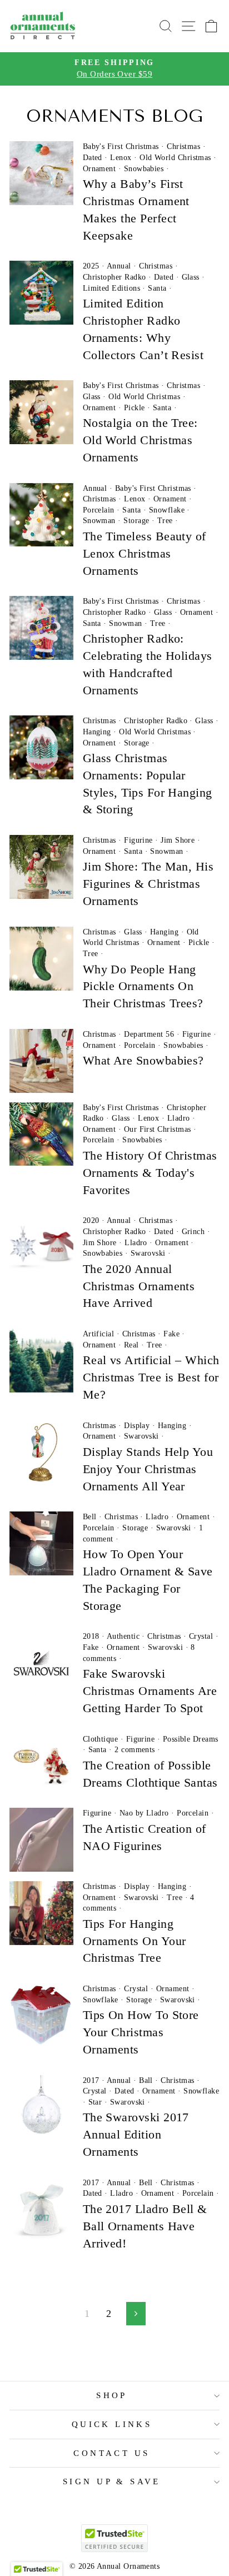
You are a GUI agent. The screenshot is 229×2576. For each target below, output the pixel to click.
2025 (91, 266)
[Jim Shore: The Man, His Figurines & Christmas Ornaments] (41, 867)
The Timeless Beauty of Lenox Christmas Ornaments (145, 553)
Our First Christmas (158, 1129)
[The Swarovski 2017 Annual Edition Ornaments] (41, 2107)
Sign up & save (112, 2481)
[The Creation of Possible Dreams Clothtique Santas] (41, 1766)
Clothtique (101, 1739)
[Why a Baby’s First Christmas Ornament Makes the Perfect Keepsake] (41, 173)
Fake (171, 1334)
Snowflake (167, 510)
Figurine (138, 840)
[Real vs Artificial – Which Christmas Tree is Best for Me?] (41, 1361)
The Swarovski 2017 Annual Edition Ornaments (136, 2134)
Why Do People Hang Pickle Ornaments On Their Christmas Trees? (143, 986)
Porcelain (99, 510)
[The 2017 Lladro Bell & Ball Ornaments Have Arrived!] (41, 2209)
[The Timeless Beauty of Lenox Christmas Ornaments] (41, 515)
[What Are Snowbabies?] (41, 1061)
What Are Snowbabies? (143, 1060)
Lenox (121, 158)
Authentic (123, 1636)
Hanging (97, 732)
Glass (191, 277)
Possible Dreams (191, 1739)
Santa (157, 288)
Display (137, 1426)
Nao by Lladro (144, 1813)
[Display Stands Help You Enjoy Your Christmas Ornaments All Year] (41, 1452)
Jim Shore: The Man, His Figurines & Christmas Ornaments (148, 884)
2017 (91, 2080)
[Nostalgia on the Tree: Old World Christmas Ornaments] (41, 412)
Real (131, 1345)
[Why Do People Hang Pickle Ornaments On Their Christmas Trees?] (41, 959)
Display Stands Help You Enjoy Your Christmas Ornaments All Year (148, 1469)
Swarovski (148, 1253)
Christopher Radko (114, 277)
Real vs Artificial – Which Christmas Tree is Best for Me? (151, 1377)
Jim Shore (178, 840)
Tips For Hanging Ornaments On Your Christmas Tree (135, 1941)
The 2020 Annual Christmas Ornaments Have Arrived (139, 1286)
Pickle (135, 408)
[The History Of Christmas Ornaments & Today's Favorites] (41, 1134)
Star (95, 2102)
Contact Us (111, 2453)
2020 (91, 1220)
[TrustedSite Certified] (114, 2538)
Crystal (201, 1636)
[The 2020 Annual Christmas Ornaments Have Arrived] (41, 1247)
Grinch (193, 1232)
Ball (146, 2080)
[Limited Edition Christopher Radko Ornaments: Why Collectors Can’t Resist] (41, 293)
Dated (93, 158)
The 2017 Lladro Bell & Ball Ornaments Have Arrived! (145, 2226)
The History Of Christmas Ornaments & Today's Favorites (150, 1173)
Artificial (99, 1334)
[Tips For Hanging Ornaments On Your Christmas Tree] (41, 1913)
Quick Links (112, 2424)
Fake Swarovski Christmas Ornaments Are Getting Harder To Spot (150, 1691)
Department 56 (149, 1034)
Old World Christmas (175, 158)
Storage (136, 521)
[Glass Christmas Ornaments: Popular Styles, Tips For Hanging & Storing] (41, 747)
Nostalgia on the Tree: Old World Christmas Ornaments (140, 440)
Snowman (99, 521)
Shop (112, 2395)
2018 (91, 1636)
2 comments (135, 1750)
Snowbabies (144, 169)
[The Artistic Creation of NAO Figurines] (41, 1840)
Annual (119, 266)
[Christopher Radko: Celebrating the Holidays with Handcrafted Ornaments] (41, 628)
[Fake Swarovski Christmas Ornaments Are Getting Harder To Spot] (41, 1663)
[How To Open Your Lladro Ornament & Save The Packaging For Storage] (41, 1543)
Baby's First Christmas (121, 146)
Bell (90, 1517)
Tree (165, 521)
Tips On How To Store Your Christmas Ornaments (141, 2032)
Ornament (99, 169)
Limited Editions (111, 288)
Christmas (183, 146)
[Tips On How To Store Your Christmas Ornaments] (41, 2015)
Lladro (179, 1118)
